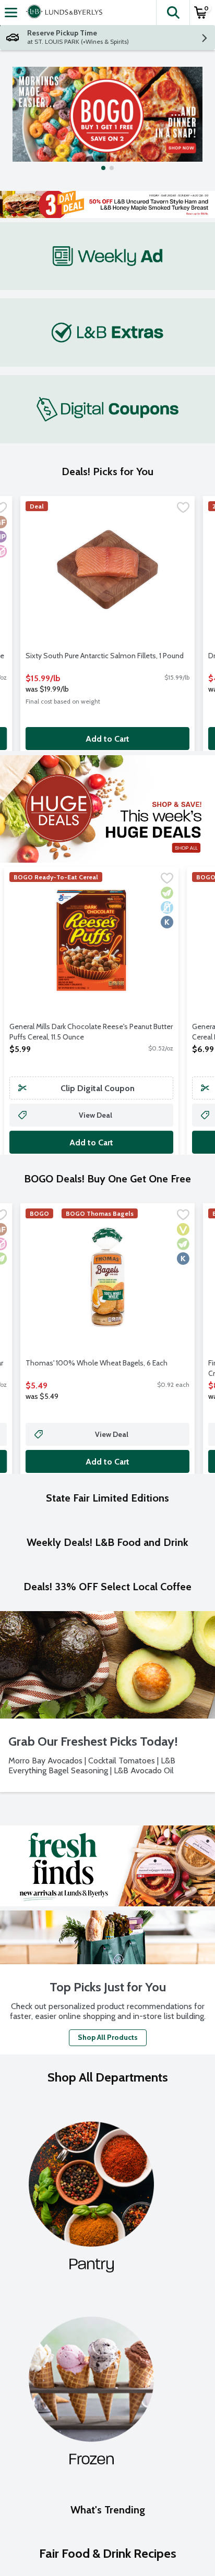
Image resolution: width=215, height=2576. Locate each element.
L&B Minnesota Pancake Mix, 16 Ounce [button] (86, 1928)
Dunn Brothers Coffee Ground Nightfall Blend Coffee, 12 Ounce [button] (98, 2190)
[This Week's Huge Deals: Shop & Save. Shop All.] (107, 809)
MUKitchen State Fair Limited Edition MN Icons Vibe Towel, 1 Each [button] (100, 1688)
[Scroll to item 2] (112, 168)
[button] (173, 13)
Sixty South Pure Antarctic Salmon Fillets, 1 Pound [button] (105, 656)
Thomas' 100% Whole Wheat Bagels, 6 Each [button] (97, 1363)
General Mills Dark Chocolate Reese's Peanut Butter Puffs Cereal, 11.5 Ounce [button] (91, 1032)
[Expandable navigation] (11, 13)
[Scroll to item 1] (103, 168)
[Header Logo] (62, 13)
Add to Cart (107, 739)
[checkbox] (183, 509)
